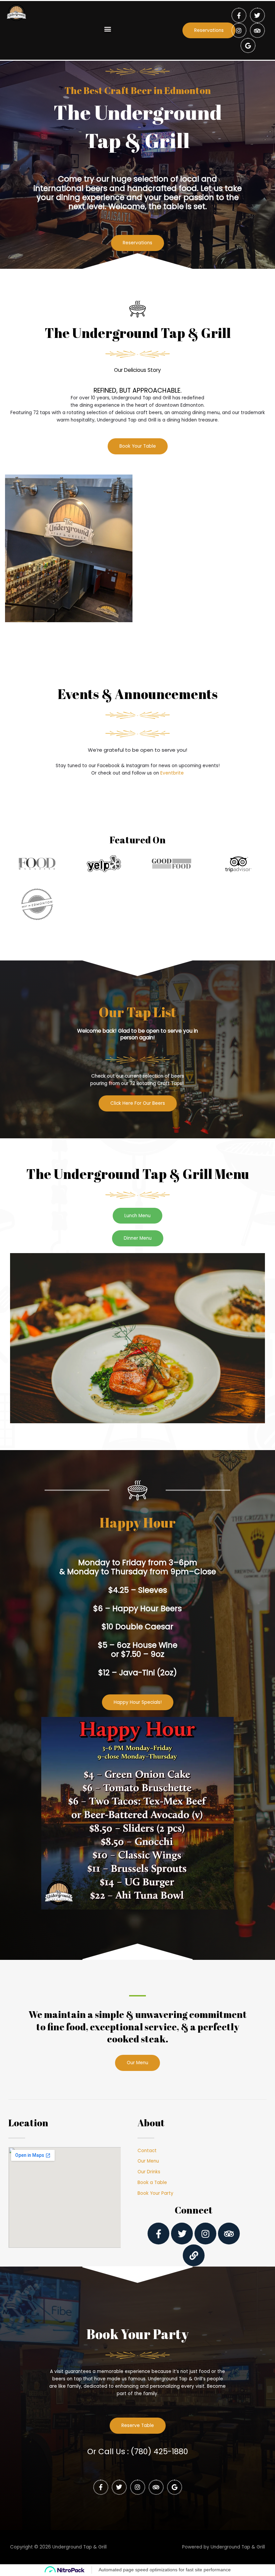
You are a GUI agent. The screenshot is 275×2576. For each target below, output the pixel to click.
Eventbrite (172, 773)
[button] (107, 29)
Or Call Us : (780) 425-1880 (138, 2451)
